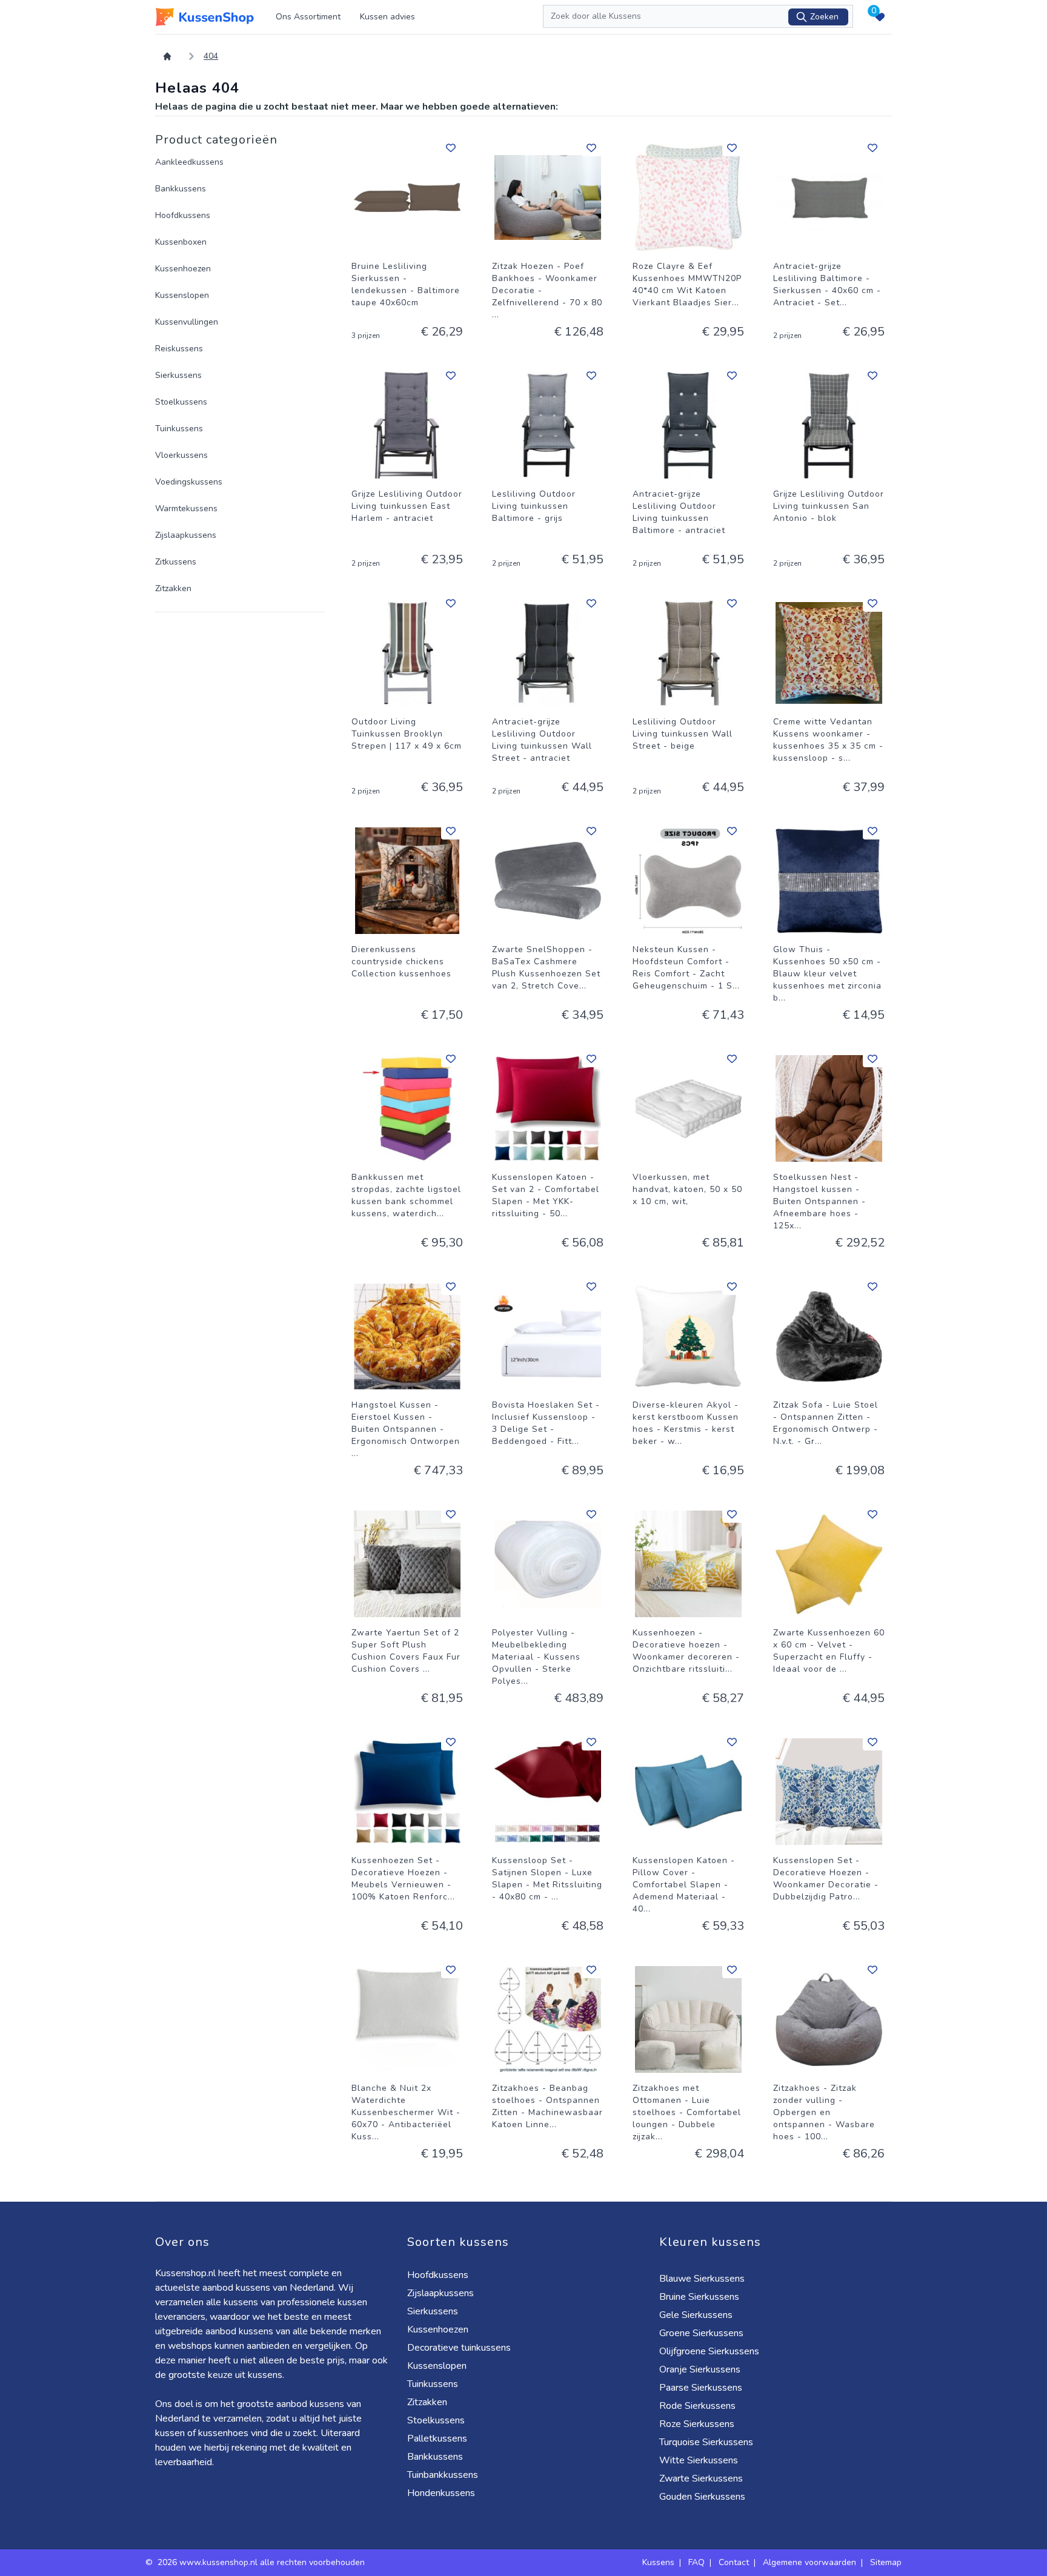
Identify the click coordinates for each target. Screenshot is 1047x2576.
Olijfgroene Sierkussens (709, 2351)
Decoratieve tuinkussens (459, 2348)
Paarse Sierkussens (701, 2388)
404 (211, 56)
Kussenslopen (182, 295)
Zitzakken (173, 588)
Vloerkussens (181, 455)
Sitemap (886, 2562)
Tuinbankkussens (443, 2475)
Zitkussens (176, 562)
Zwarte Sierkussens (701, 2478)
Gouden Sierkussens (702, 2497)
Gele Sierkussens (696, 2315)
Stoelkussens (181, 402)
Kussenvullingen (187, 322)
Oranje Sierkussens (700, 2369)
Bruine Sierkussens (699, 2297)
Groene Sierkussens (701, 2333)
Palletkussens (437, 2439)
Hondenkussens (441, 2493)
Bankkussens (181, 189)
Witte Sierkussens (699, 2460)
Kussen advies (387, 17)
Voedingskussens (189, 482)
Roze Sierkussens (697, 2424)
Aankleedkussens (189, 162)
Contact (734, 2562)
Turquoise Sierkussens (706, 2442)
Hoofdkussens (183, 215)
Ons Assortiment (308, 17)
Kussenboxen (181, 242)
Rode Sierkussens (697, 2406)
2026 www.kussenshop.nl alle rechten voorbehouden (262, 2562)
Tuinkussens (179, 429)
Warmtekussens (186, 508)
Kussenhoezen (183, 269)
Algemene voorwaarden (809, 2562)
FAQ (696, 2562)
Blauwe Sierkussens (702, 2279)
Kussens (658, 2562)
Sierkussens (178, 375)
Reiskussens (179, 349)
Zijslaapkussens (186, 535)
